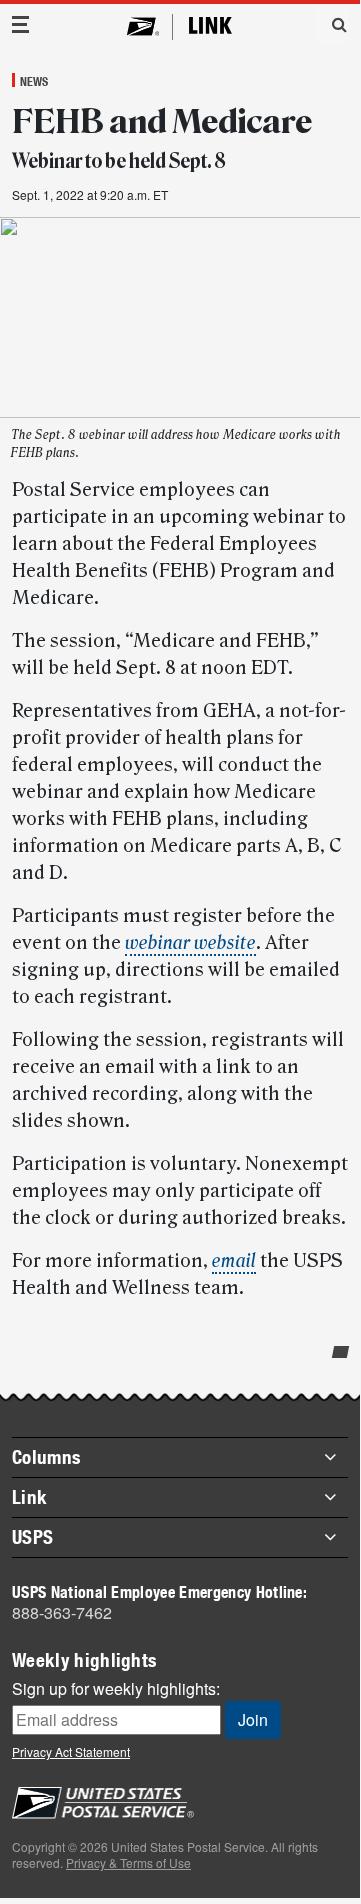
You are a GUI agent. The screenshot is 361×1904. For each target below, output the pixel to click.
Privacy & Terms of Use (128, 1862)
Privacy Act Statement (71, 1751)
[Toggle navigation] (21, 24)
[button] (332, 24)
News (34, 81)
